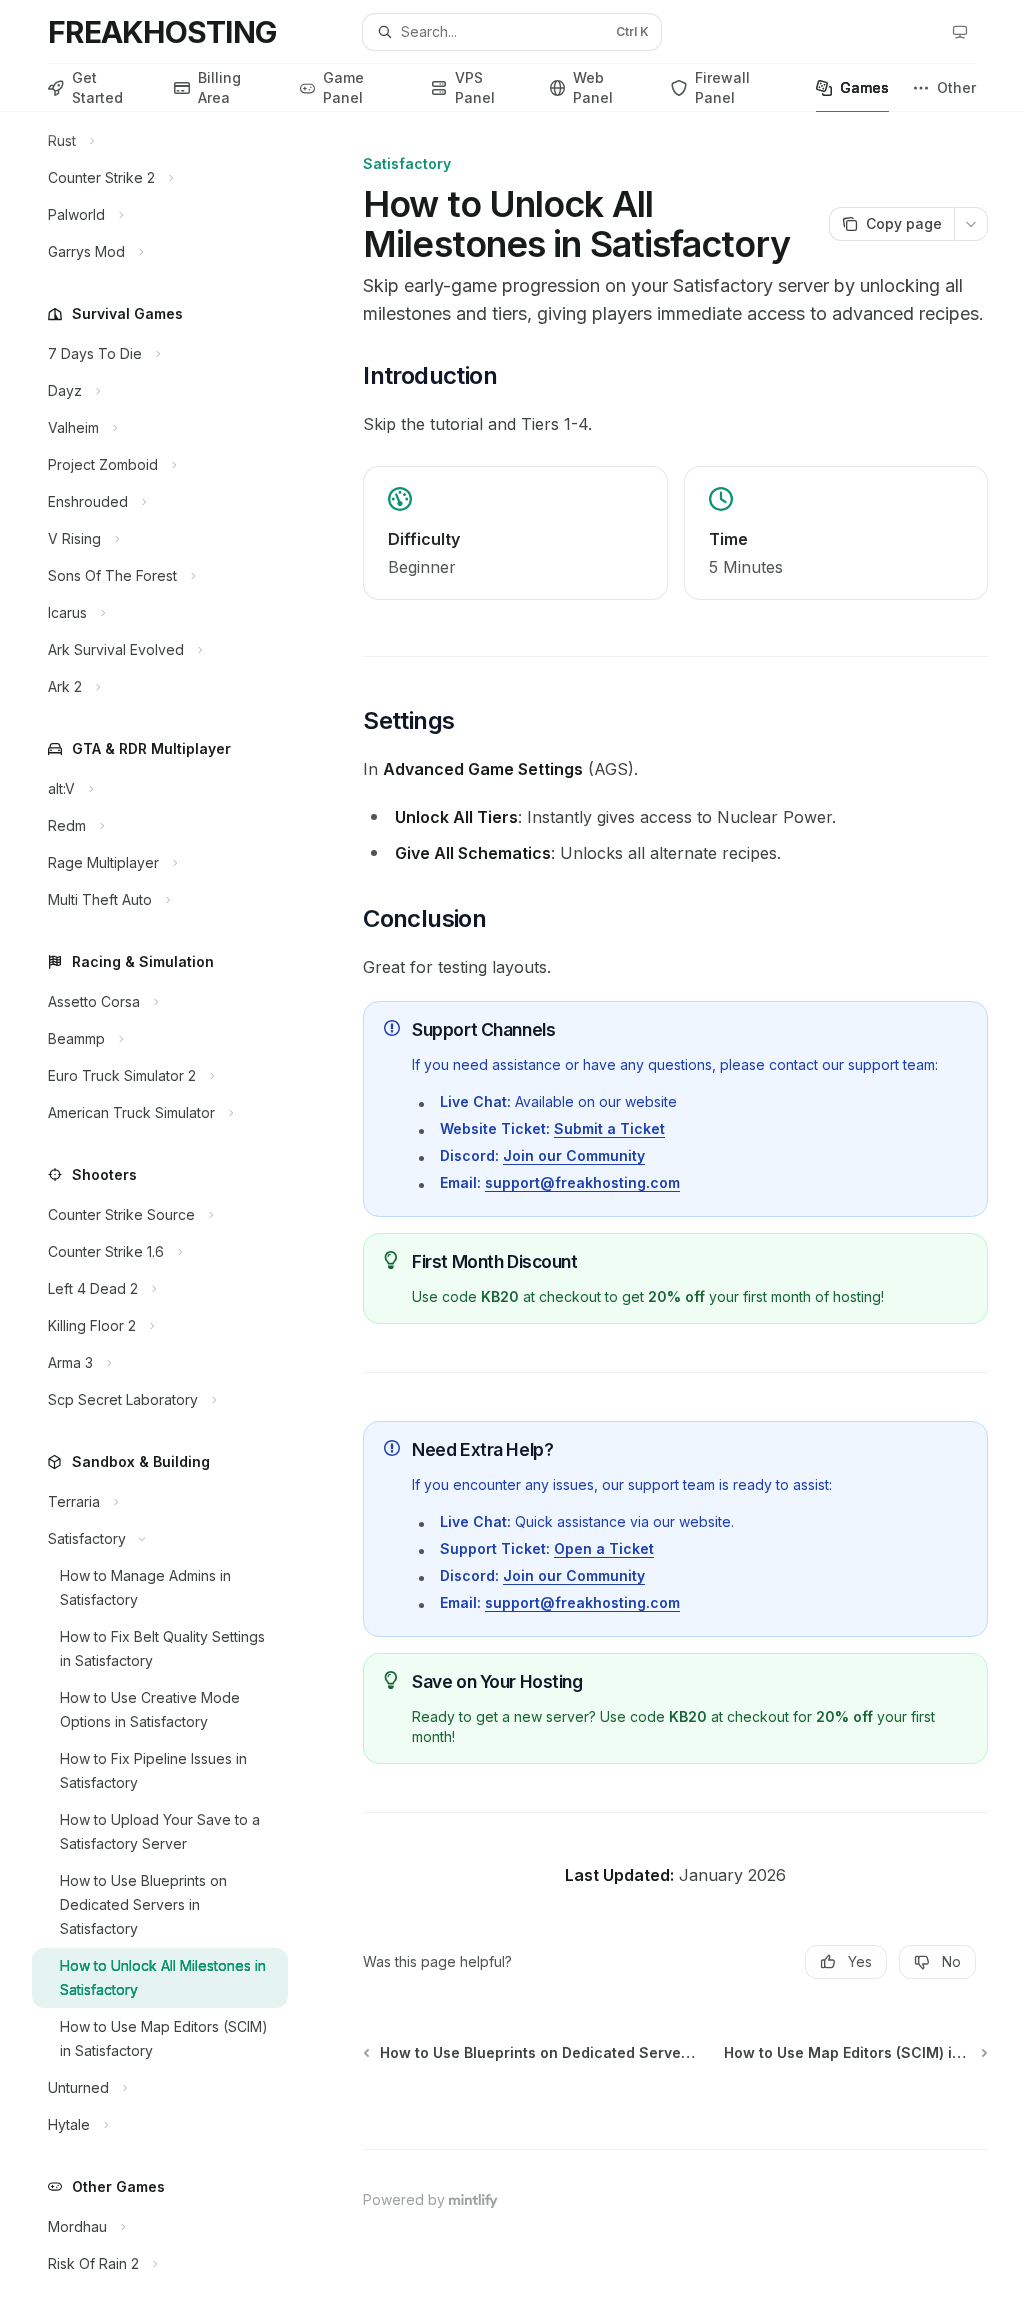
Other (956, 87)
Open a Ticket (604, 1548)
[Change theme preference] (960, 32)
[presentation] (176, 1217)
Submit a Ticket (609, 1128)
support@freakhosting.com (582, 1182)
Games (864, 87)
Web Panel (593, 87)
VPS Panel (475, 87)
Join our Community (574, 1155)
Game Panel (343, 87)
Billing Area (219, 87)
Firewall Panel (722, 87)
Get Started (97, 87)
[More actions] (971, 224)
